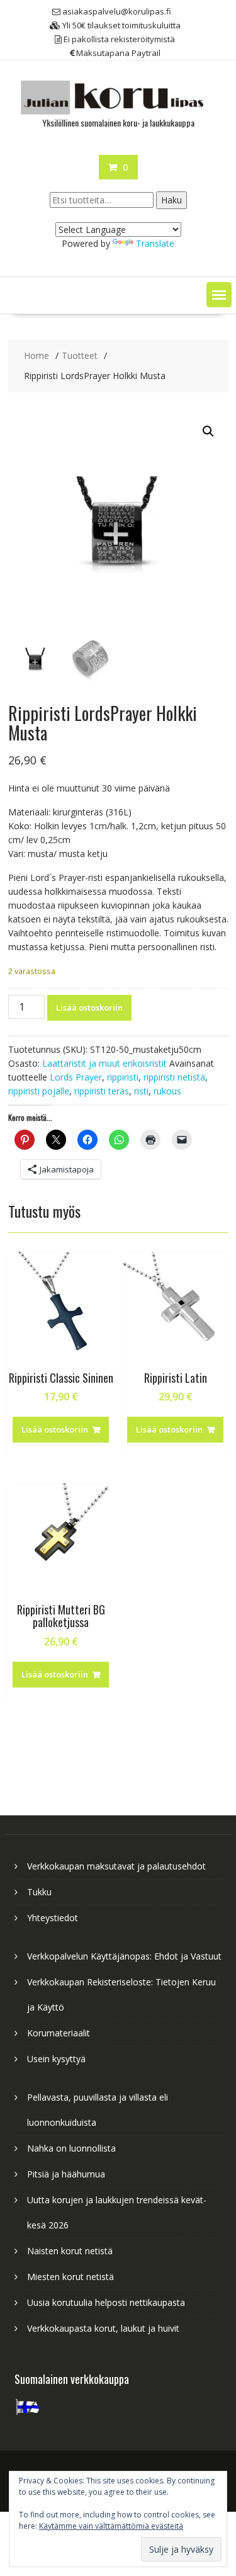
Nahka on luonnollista (71, 2148)
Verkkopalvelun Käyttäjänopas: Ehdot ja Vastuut (124, 1956)
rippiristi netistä (174, 1077)
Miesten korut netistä (70, 2277)
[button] (219, 295)
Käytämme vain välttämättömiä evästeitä (111, 2526)
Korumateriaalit (59, 2033)
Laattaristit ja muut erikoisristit (104, 1063)
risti (141, 1091)
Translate (155, 243)
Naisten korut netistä (70, 2251)
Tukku (39, 1892)
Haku (171, 200)
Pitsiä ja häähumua (66, 2174)
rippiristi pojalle (39, 1091)
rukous (167, 1091)
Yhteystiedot (53, 1918)
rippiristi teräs (102, 1091)
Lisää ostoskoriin (89, 1007)
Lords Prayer (76, 1077)
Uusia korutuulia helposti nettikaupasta (106, 2302)
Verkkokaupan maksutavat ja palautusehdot (116, 1866)
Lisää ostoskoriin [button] (55, 1429)
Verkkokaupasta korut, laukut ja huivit (103, 2328)
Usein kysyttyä (56, 2059)
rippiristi (123, 1077)
